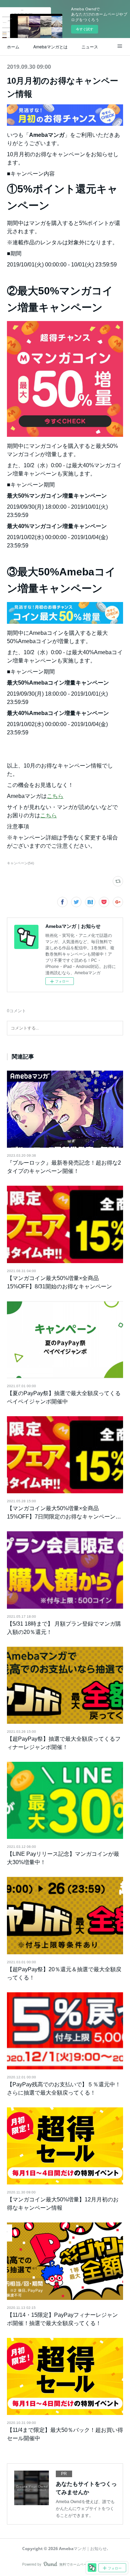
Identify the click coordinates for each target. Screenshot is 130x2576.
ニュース (90, 46)
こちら (55, 796)
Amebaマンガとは (50, 46)
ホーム (13, 46)
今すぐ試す (85, 29)
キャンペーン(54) (20, 863)
